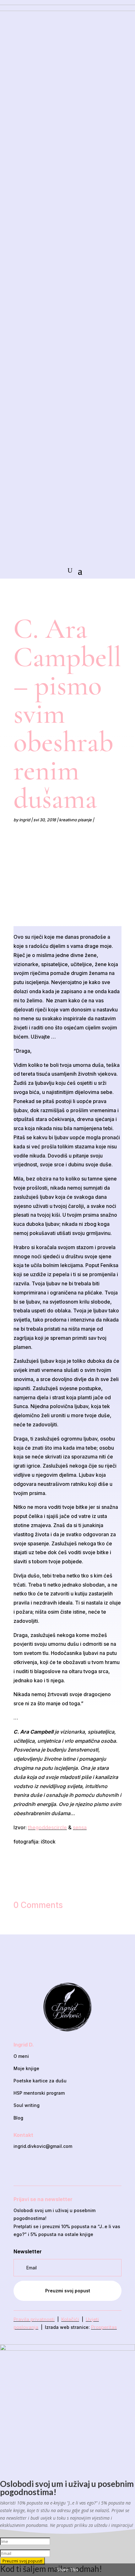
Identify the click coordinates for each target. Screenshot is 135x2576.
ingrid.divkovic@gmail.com (43, 2146)
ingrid (25, 820)
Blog (18, 2118)
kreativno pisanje (75, 820)
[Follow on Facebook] (51, 2167)
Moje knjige (26, 2068)
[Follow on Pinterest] (84, 2167)
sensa (80, 1827)
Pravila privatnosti (34, 2319)
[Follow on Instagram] (67, 2167)
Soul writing (27, 2105)
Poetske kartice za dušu (40, 2081)
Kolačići (70, 2319)
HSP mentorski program (39, 2093)
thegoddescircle (47, 1827)
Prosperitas (104, 2327)
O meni (21, 2056)
